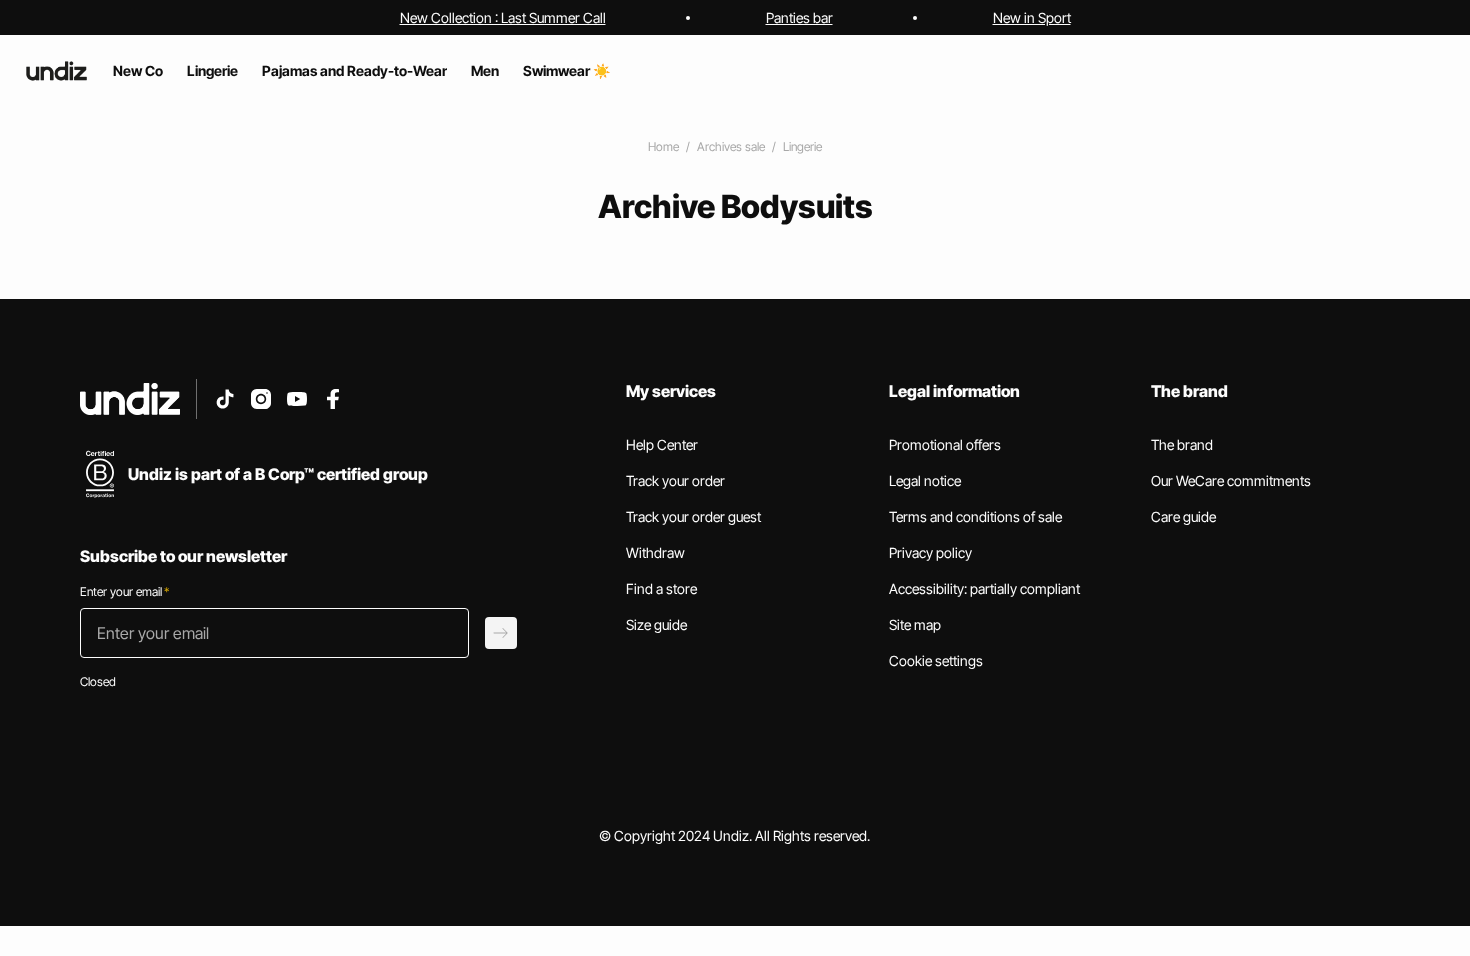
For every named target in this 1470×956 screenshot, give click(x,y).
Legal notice (925, 480)
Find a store (661, 588)
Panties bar (799, 17)
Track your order (675, 480)
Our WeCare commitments (1231, 480)
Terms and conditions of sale (975, 516)
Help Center (662, 444)
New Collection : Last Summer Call (503, 17)
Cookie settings (936, 660)
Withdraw (655, 552)
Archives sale (731, 146)
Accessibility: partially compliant (984, 588)
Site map (915, 624)
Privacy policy (930, 552)
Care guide (1183, 516)
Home (663, 146)
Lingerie (802, 146)
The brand (1182, 444)
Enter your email (124, 591)
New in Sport (1032, 17)
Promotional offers (945, 444)
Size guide (656, 624)
